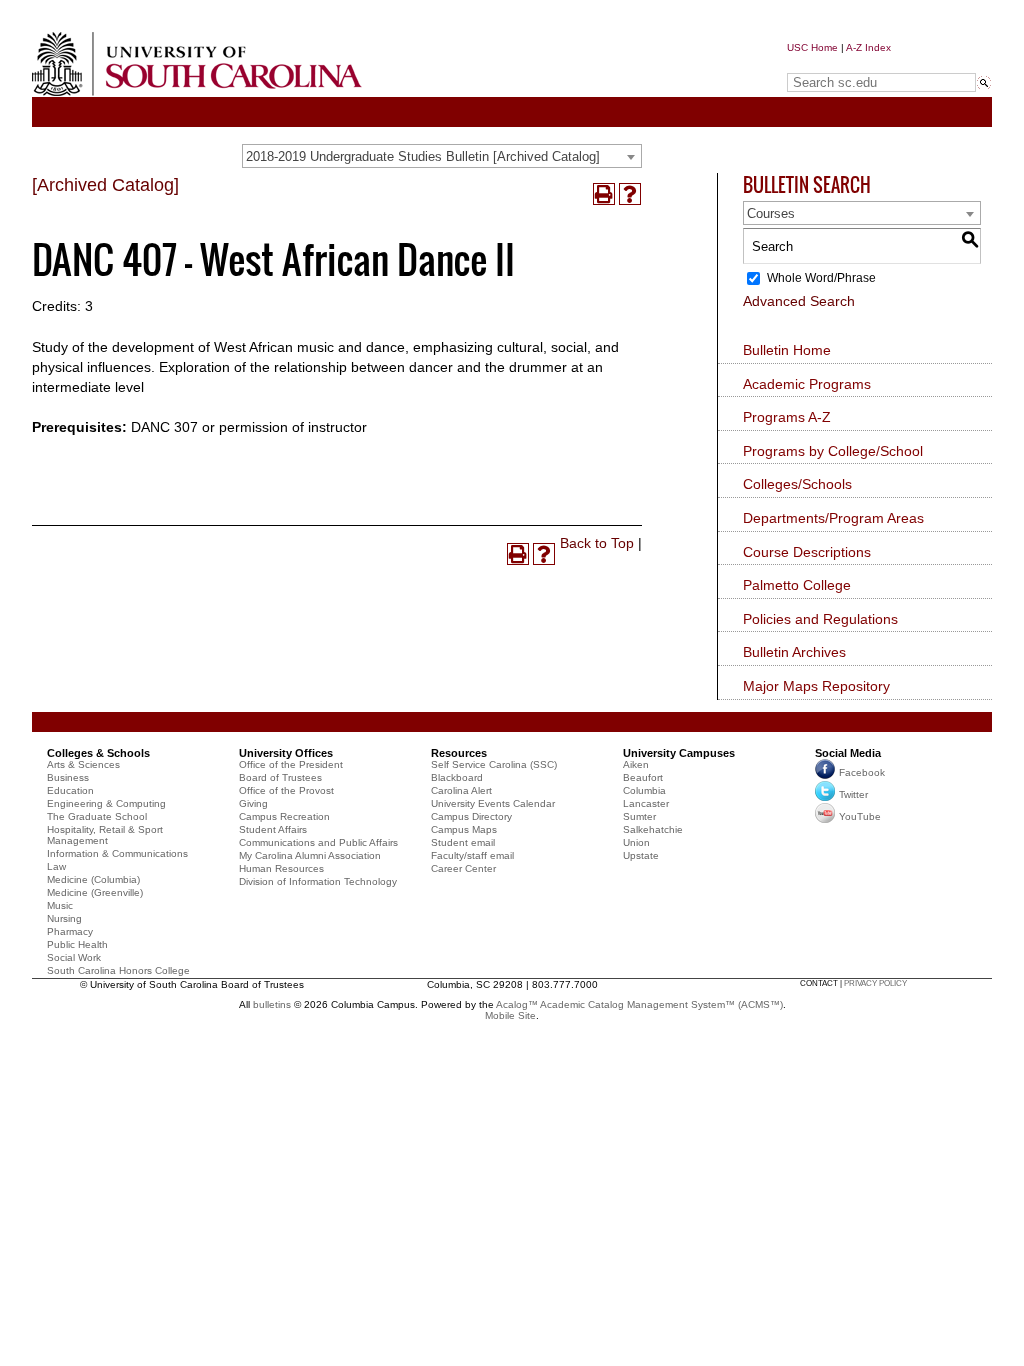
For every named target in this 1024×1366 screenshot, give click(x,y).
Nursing (64, 918)
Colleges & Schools (98, 753)
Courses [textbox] (771, 213)
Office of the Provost (286, 790)
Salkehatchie (653, 829)
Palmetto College (797, 585)
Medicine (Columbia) (93, 879)
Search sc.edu (838, 63)
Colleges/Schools (797, 484)
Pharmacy (70, 931)
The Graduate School (97, 816)
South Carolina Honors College (118, 970)
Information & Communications (117, 853)
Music (60, 905)
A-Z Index (868, 47)
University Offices (286, 753)
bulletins (272, 1004)
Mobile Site (510, 1015)
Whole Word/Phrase (821, 278)
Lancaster (646, 803)
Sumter (639, 816)
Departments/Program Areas (833, 518)
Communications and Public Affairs (318, 842)
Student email (463, 842)
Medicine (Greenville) (95, 892)
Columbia (644, 790)
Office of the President (291, 764)
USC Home (812, 47)
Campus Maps (464, 829)
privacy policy (875, 983)
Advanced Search (799, 301)
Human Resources (281, 868)
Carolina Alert (461, 790)
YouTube (860, 816)
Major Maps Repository (816, 686)
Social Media (848, 753)
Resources (459, 753)
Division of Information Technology (318, 881)
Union (636, 842)
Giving (253, 803)
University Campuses (679, 753)
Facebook (862, 772)
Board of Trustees (280, 777)
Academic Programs (807, 384)
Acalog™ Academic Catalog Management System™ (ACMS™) (639, 1004)
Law (56, 866)
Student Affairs (273, 829)
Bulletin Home (787, 350)
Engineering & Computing (106, 803)
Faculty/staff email (472, 855)
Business (68, 777)
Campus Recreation (284, 816)
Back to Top (597, 543)
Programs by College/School (833, 451)
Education (70, 790)
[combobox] (442, 156)
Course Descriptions (807, 552)
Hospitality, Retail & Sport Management (105, 835)
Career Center (463, 868)
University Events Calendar (493, 803)
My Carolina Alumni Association (310, 855)
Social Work (74, 957)
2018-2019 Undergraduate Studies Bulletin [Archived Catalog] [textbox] (423, 156)
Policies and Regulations (820, 619)
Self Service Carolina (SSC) (494, 764)
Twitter (853, 794)
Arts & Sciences (83, 764)
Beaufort (643, 777)
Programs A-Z (787, 417)
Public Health (77, 944)
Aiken (636, 764)
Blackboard (457, 777)
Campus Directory (471, 816)
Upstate (641, 855)
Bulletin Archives (794, 652)
